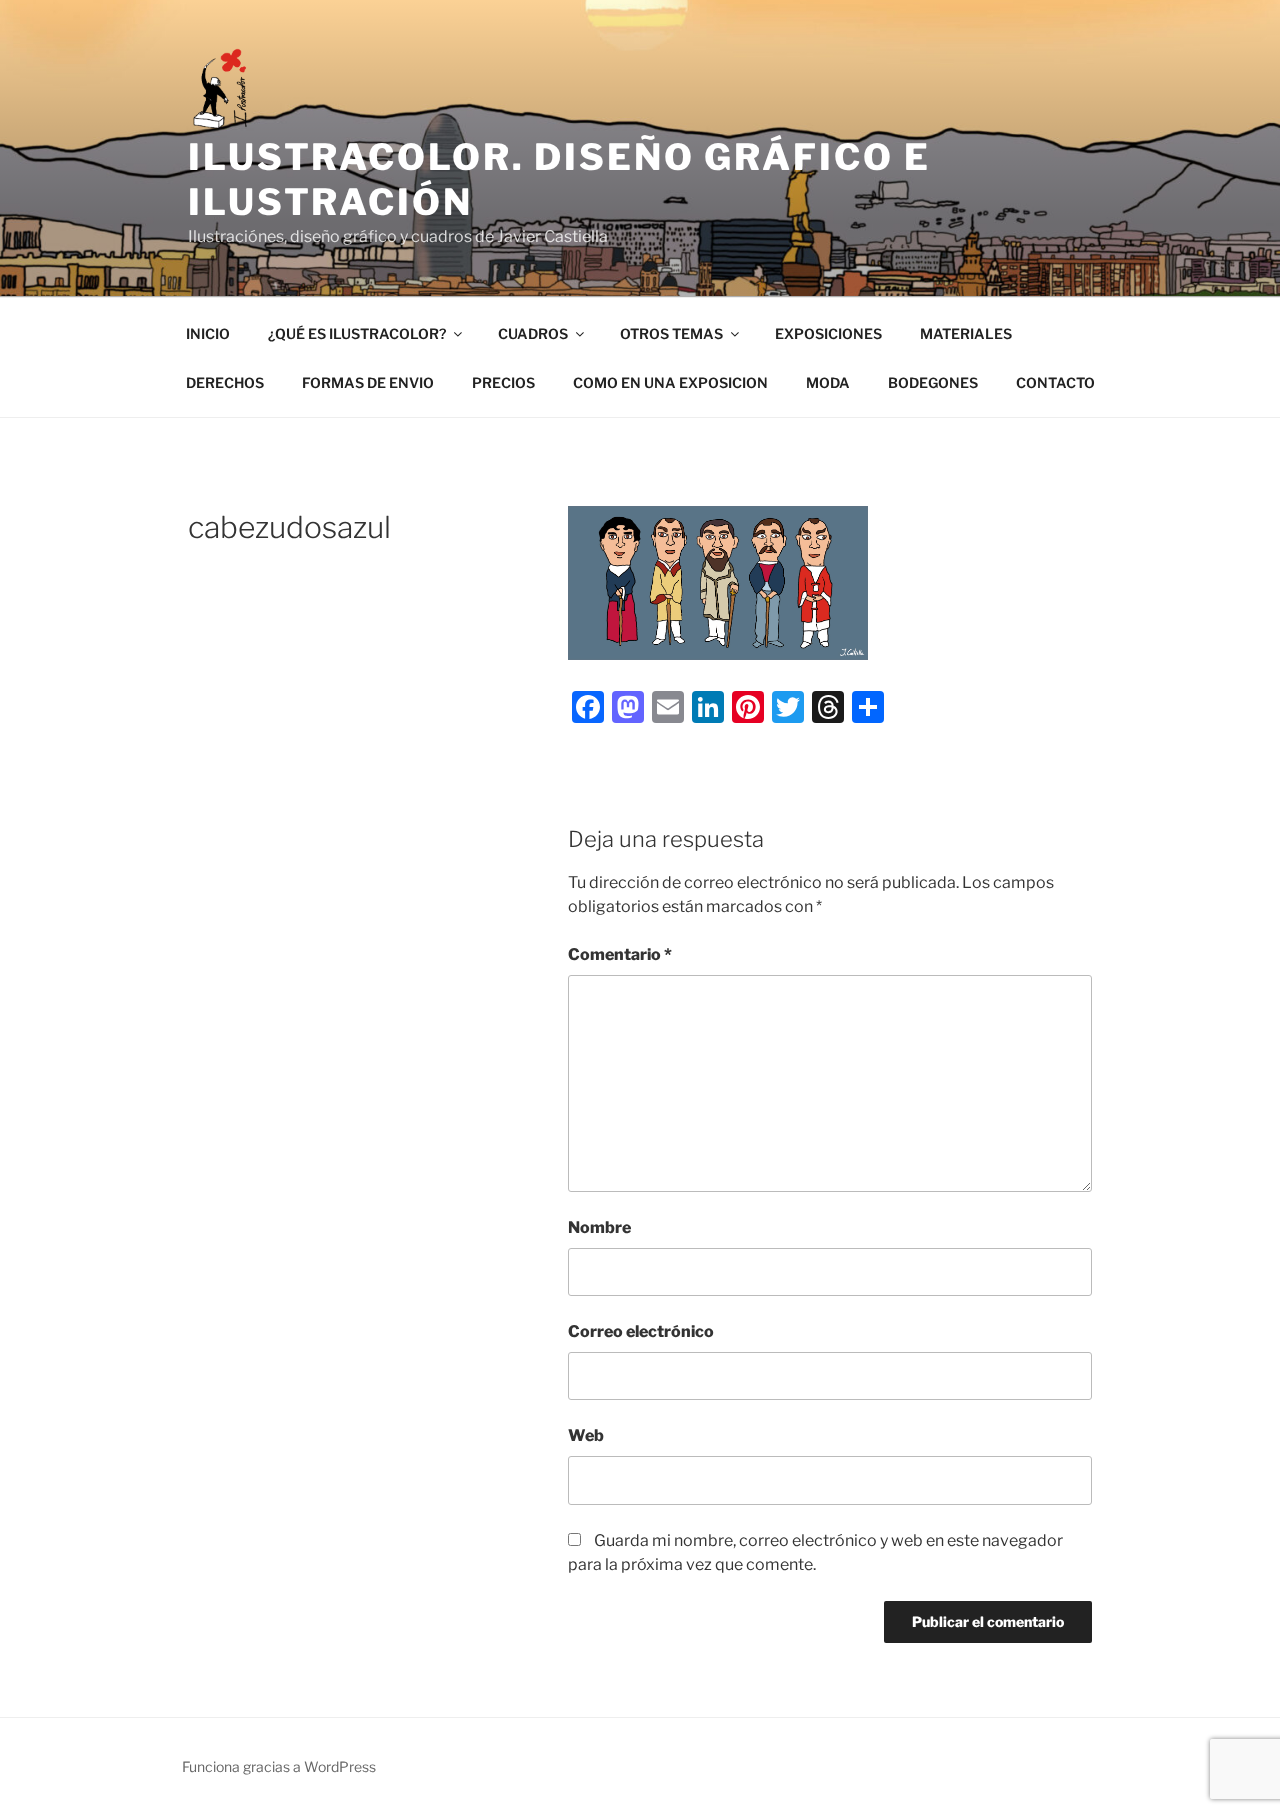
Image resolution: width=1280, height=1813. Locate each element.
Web (586, 1435)
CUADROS (533, 333)
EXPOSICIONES (828, 333)
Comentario (620, 954)
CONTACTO (1055, 382)
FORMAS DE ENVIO (368, 382)
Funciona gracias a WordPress (279, 1766)
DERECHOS (225, 382)
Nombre (599, 1227)
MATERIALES (966, 333)
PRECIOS (503, 382)
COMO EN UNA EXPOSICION (670, 382)
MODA (828, 382)
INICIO (208, 333)
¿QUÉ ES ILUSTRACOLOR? (357, 333)
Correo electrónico (641, 1331)
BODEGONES (933, 382)
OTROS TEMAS (671, 333)
